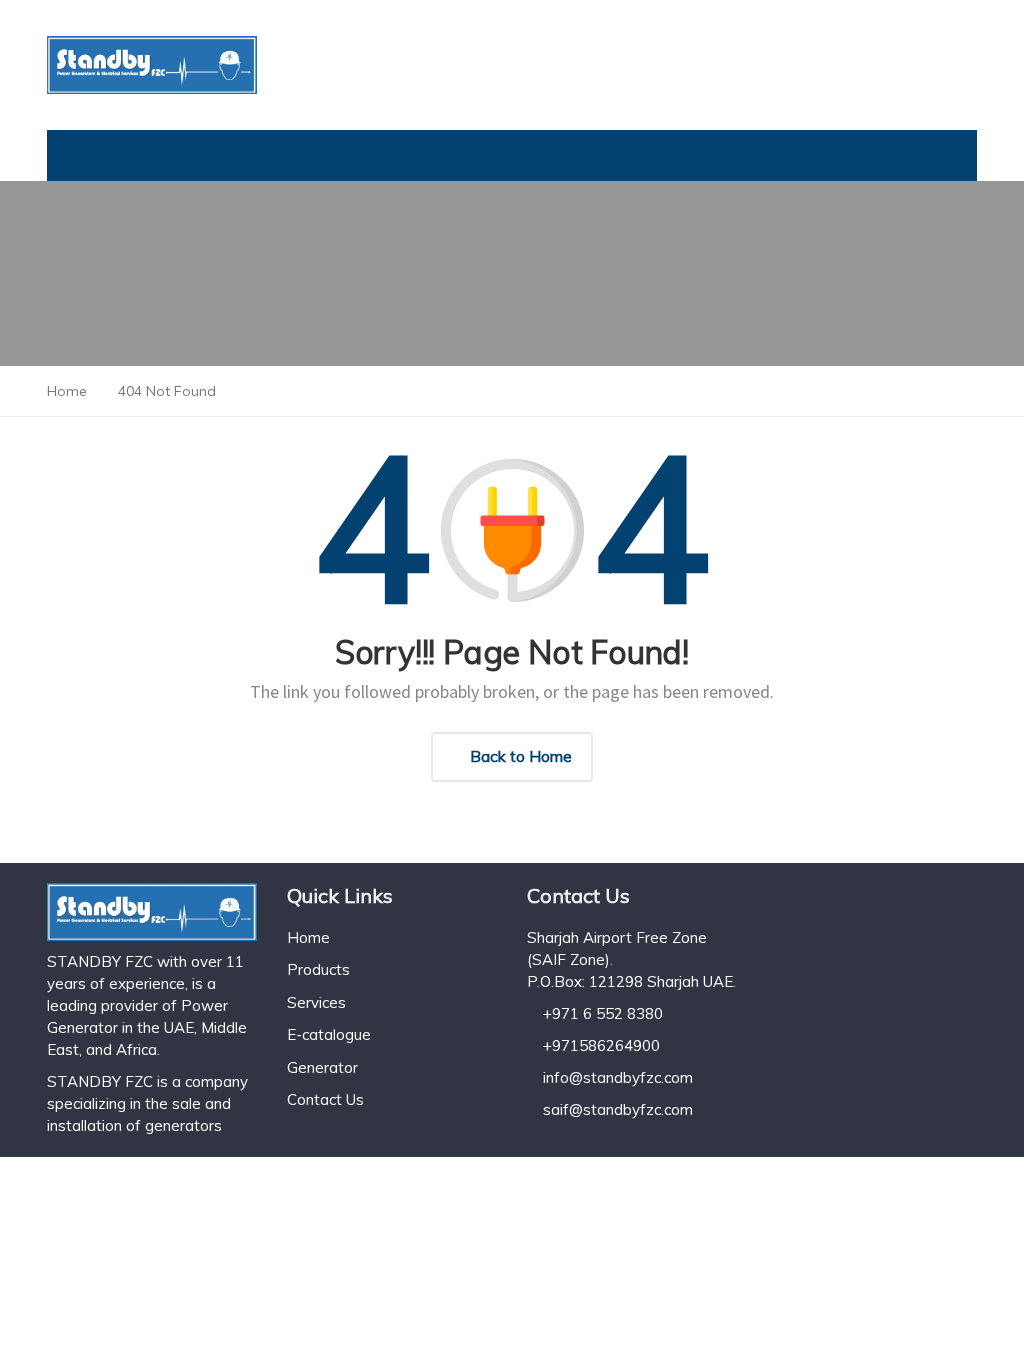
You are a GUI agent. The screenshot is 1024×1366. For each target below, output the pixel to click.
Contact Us (325, 1099)
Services (316, 1002)
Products (318, 969)
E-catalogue (329, 1034)
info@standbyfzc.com (618, 1077)
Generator (322, 1067)
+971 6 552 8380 (603, 1013)
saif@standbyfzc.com (618, 1109)
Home (308, 937)
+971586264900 (601, 1045)
